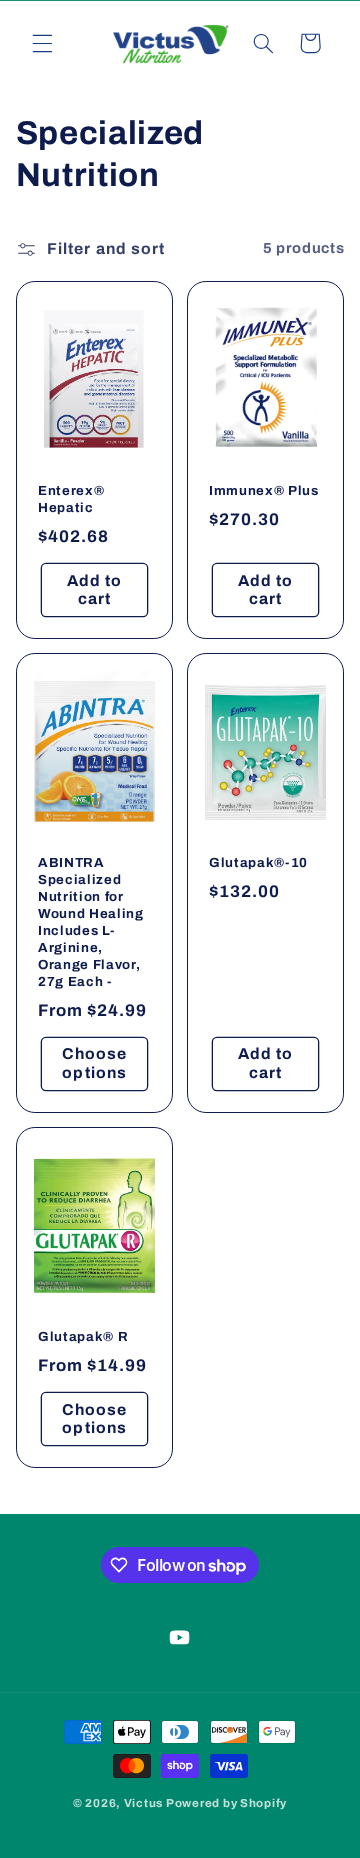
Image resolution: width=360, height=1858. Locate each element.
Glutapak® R (83, 1337)
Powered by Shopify (226, 1803)
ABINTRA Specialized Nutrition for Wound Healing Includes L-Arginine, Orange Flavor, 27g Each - (91, 923)
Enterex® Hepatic (71, 499)
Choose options (94, 1064)
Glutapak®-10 (258, 863)
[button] (42, 43)
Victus (143, 1803)
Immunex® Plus (264, 490)
